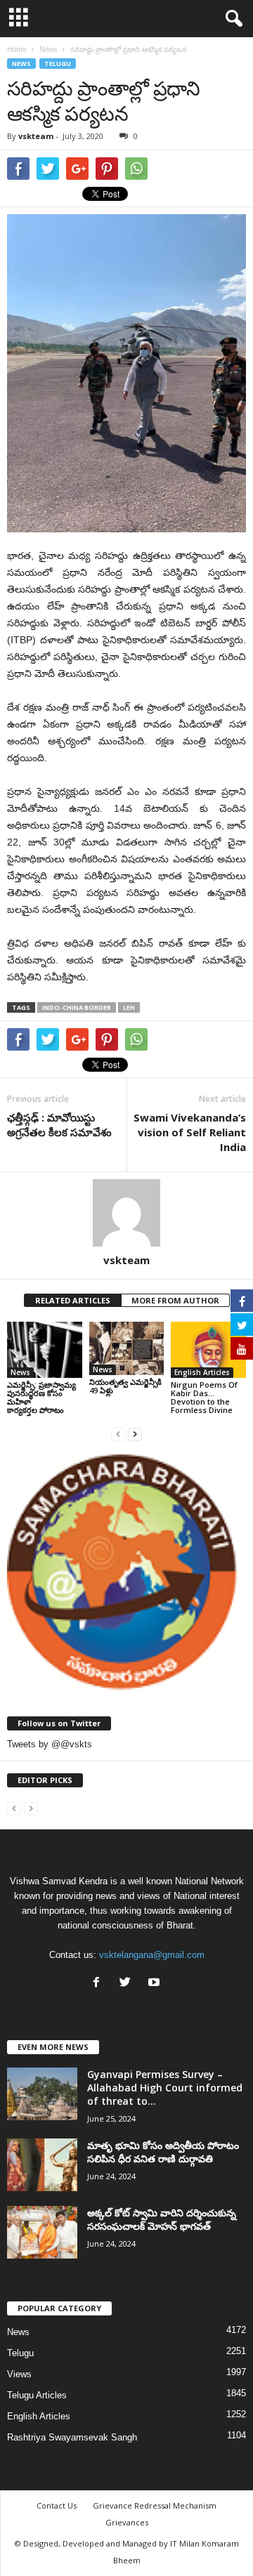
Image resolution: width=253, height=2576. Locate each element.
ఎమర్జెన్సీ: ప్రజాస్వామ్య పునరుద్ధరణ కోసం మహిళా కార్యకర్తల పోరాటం (41, 1397)
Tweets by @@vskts (50, 1744)
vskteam (36, 136)
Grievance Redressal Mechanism (155, 2505)
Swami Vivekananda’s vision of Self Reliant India (190, 1132)
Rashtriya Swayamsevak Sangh (72, 2437)
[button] (231, 19)
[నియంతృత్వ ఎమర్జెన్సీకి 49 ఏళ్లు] (127, 1348)
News (21, 64)
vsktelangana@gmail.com (152, 1955)
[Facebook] (99, 1984)
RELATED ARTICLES (73, 1300)
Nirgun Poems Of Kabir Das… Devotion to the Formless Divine (204, 1397)
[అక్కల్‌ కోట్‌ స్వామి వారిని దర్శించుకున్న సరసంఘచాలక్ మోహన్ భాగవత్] (42, 2232)
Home (17, 49)
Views (19, 2374)
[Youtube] (156, 1984)
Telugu (58, 64)
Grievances (127, 2522)
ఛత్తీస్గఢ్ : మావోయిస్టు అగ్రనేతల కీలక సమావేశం (59, 1125)
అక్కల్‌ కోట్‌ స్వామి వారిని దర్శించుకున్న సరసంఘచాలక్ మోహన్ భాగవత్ (162, 2219)
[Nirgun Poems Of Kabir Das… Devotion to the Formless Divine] (208, 1350)
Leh (129, 1007)
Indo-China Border (77, 1007)
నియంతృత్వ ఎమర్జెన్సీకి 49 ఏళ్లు (125, 1386)
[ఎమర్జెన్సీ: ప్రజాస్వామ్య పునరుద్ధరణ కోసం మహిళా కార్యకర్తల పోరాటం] (45, 1350)
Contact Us (57, 2505)
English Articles (202, 1372)
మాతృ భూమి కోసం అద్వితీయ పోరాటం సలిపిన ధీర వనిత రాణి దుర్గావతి (163, 2152)
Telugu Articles (37, 2395)
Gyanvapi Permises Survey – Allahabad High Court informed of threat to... (165, 2088)
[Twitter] (128, 1984)
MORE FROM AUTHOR (175, 1300)
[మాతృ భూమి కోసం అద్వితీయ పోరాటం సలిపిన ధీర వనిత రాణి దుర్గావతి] (42, 2165)
